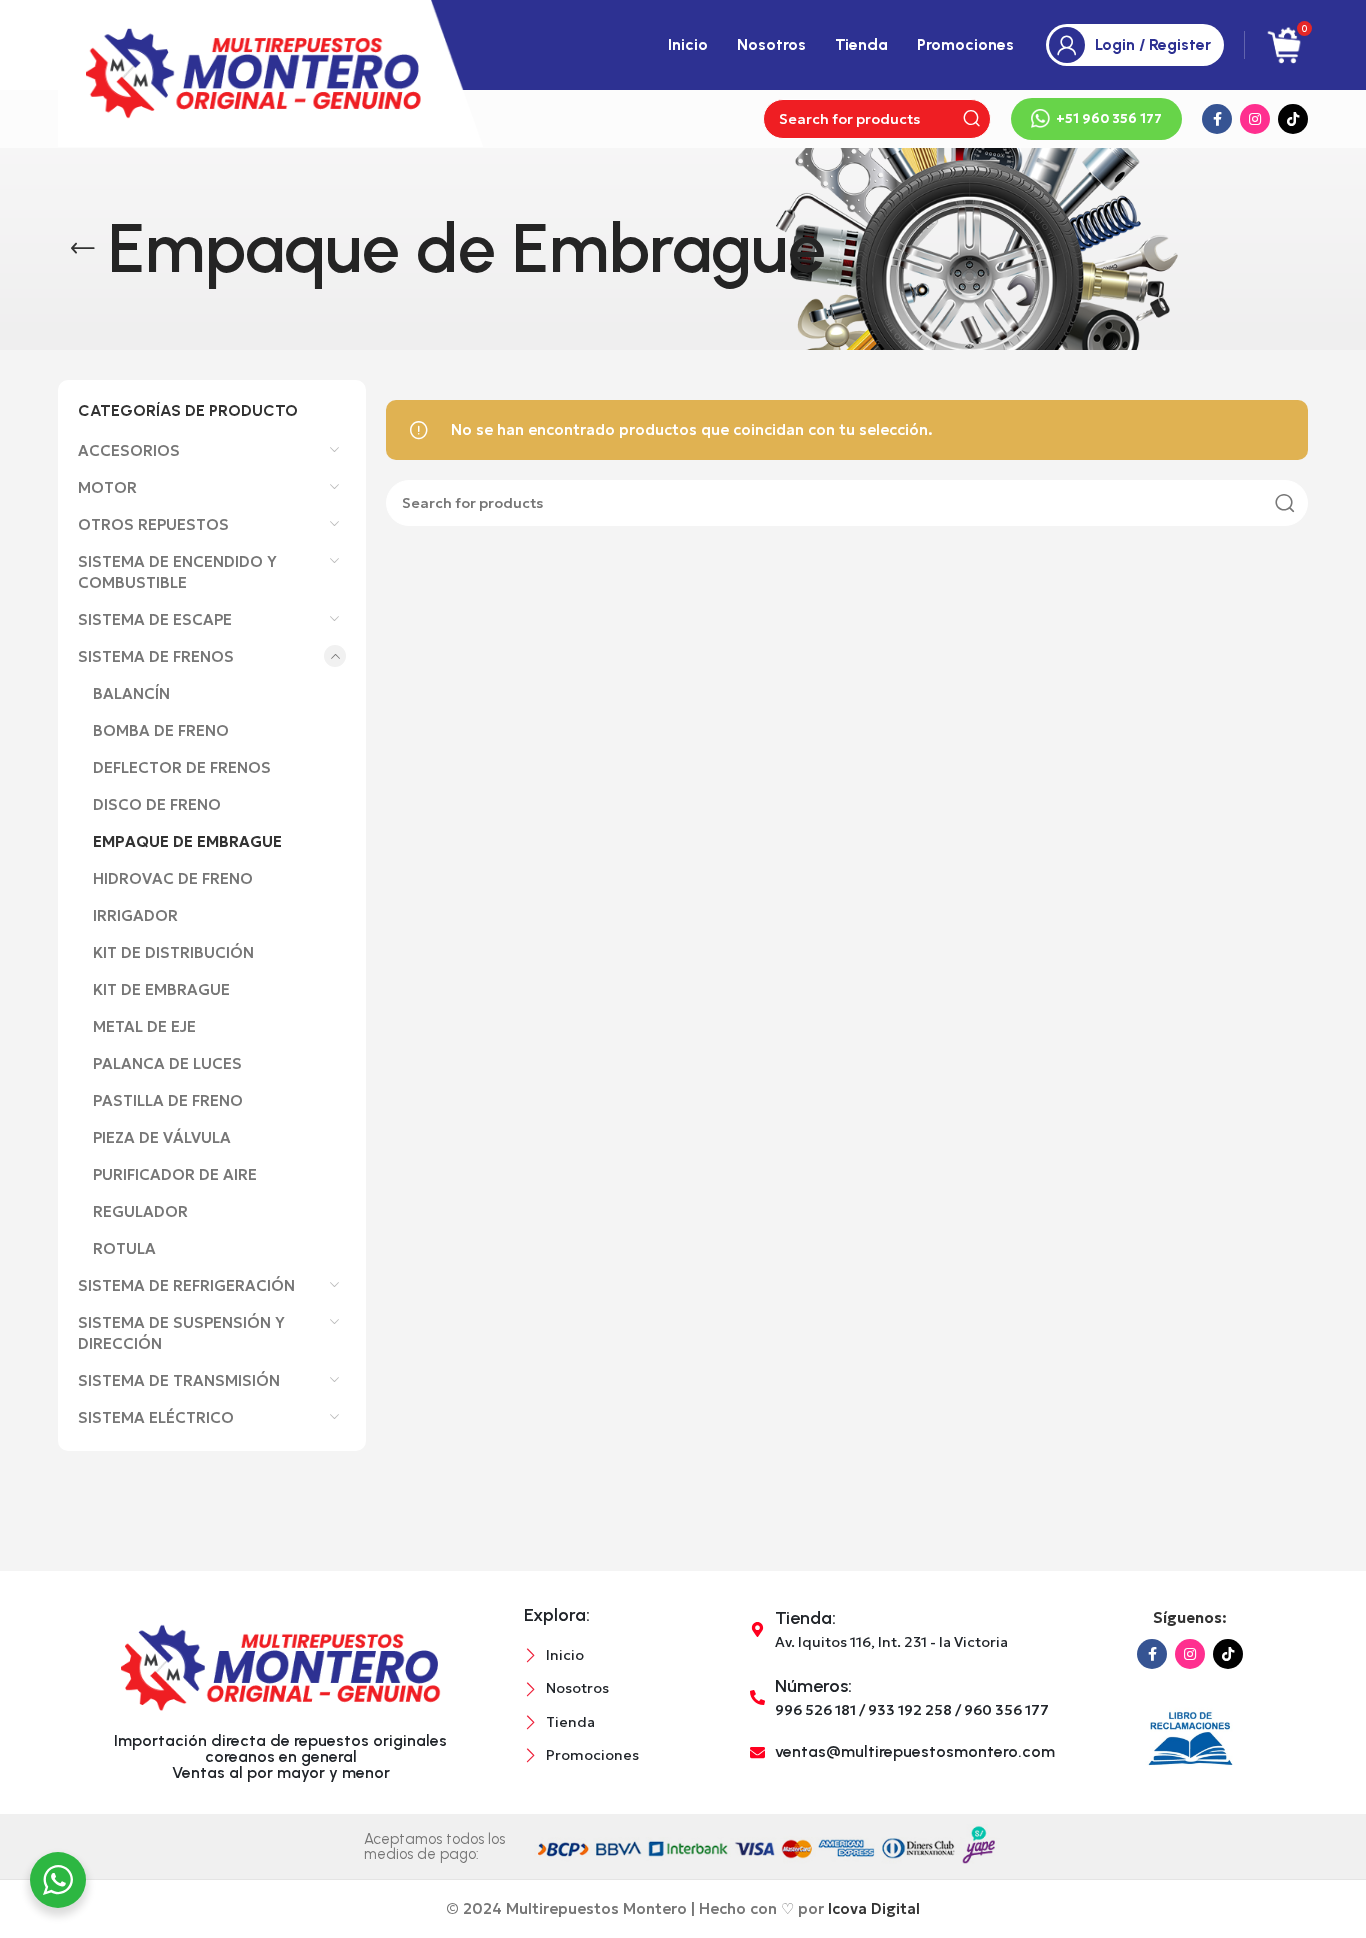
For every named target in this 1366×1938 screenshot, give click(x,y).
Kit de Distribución (173, 952)
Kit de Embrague (161, 989)
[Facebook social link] (1217, 119)
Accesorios (129, 450)
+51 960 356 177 (1109, 118)
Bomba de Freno (161, 730)
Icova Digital (874, 1908)
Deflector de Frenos (182, 767)
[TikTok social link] (1293, 119)
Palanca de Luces (167, 1063)
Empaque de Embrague (187, 841)
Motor (107, 487)
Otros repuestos (153, 524)
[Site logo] (271, 71)
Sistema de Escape (155, 619)
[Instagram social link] (1255, 119)
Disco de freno (157, 804)
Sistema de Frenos (156, 656)
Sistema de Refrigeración (186, 1285)
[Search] (971, 119)
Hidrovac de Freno (173, 878)
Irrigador (135, 915)
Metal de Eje (144, 1026)
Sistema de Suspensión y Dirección (181, 1333)
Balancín (131, 693)
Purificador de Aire (175, 1174)
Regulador (140, 1211)
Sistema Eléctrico (156, 1417)
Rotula (124, 1248)
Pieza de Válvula (162, 1137)
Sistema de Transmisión (179, 1380)
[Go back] (83, 249)
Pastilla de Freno (168, 1100)
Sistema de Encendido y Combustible (177, 572)
